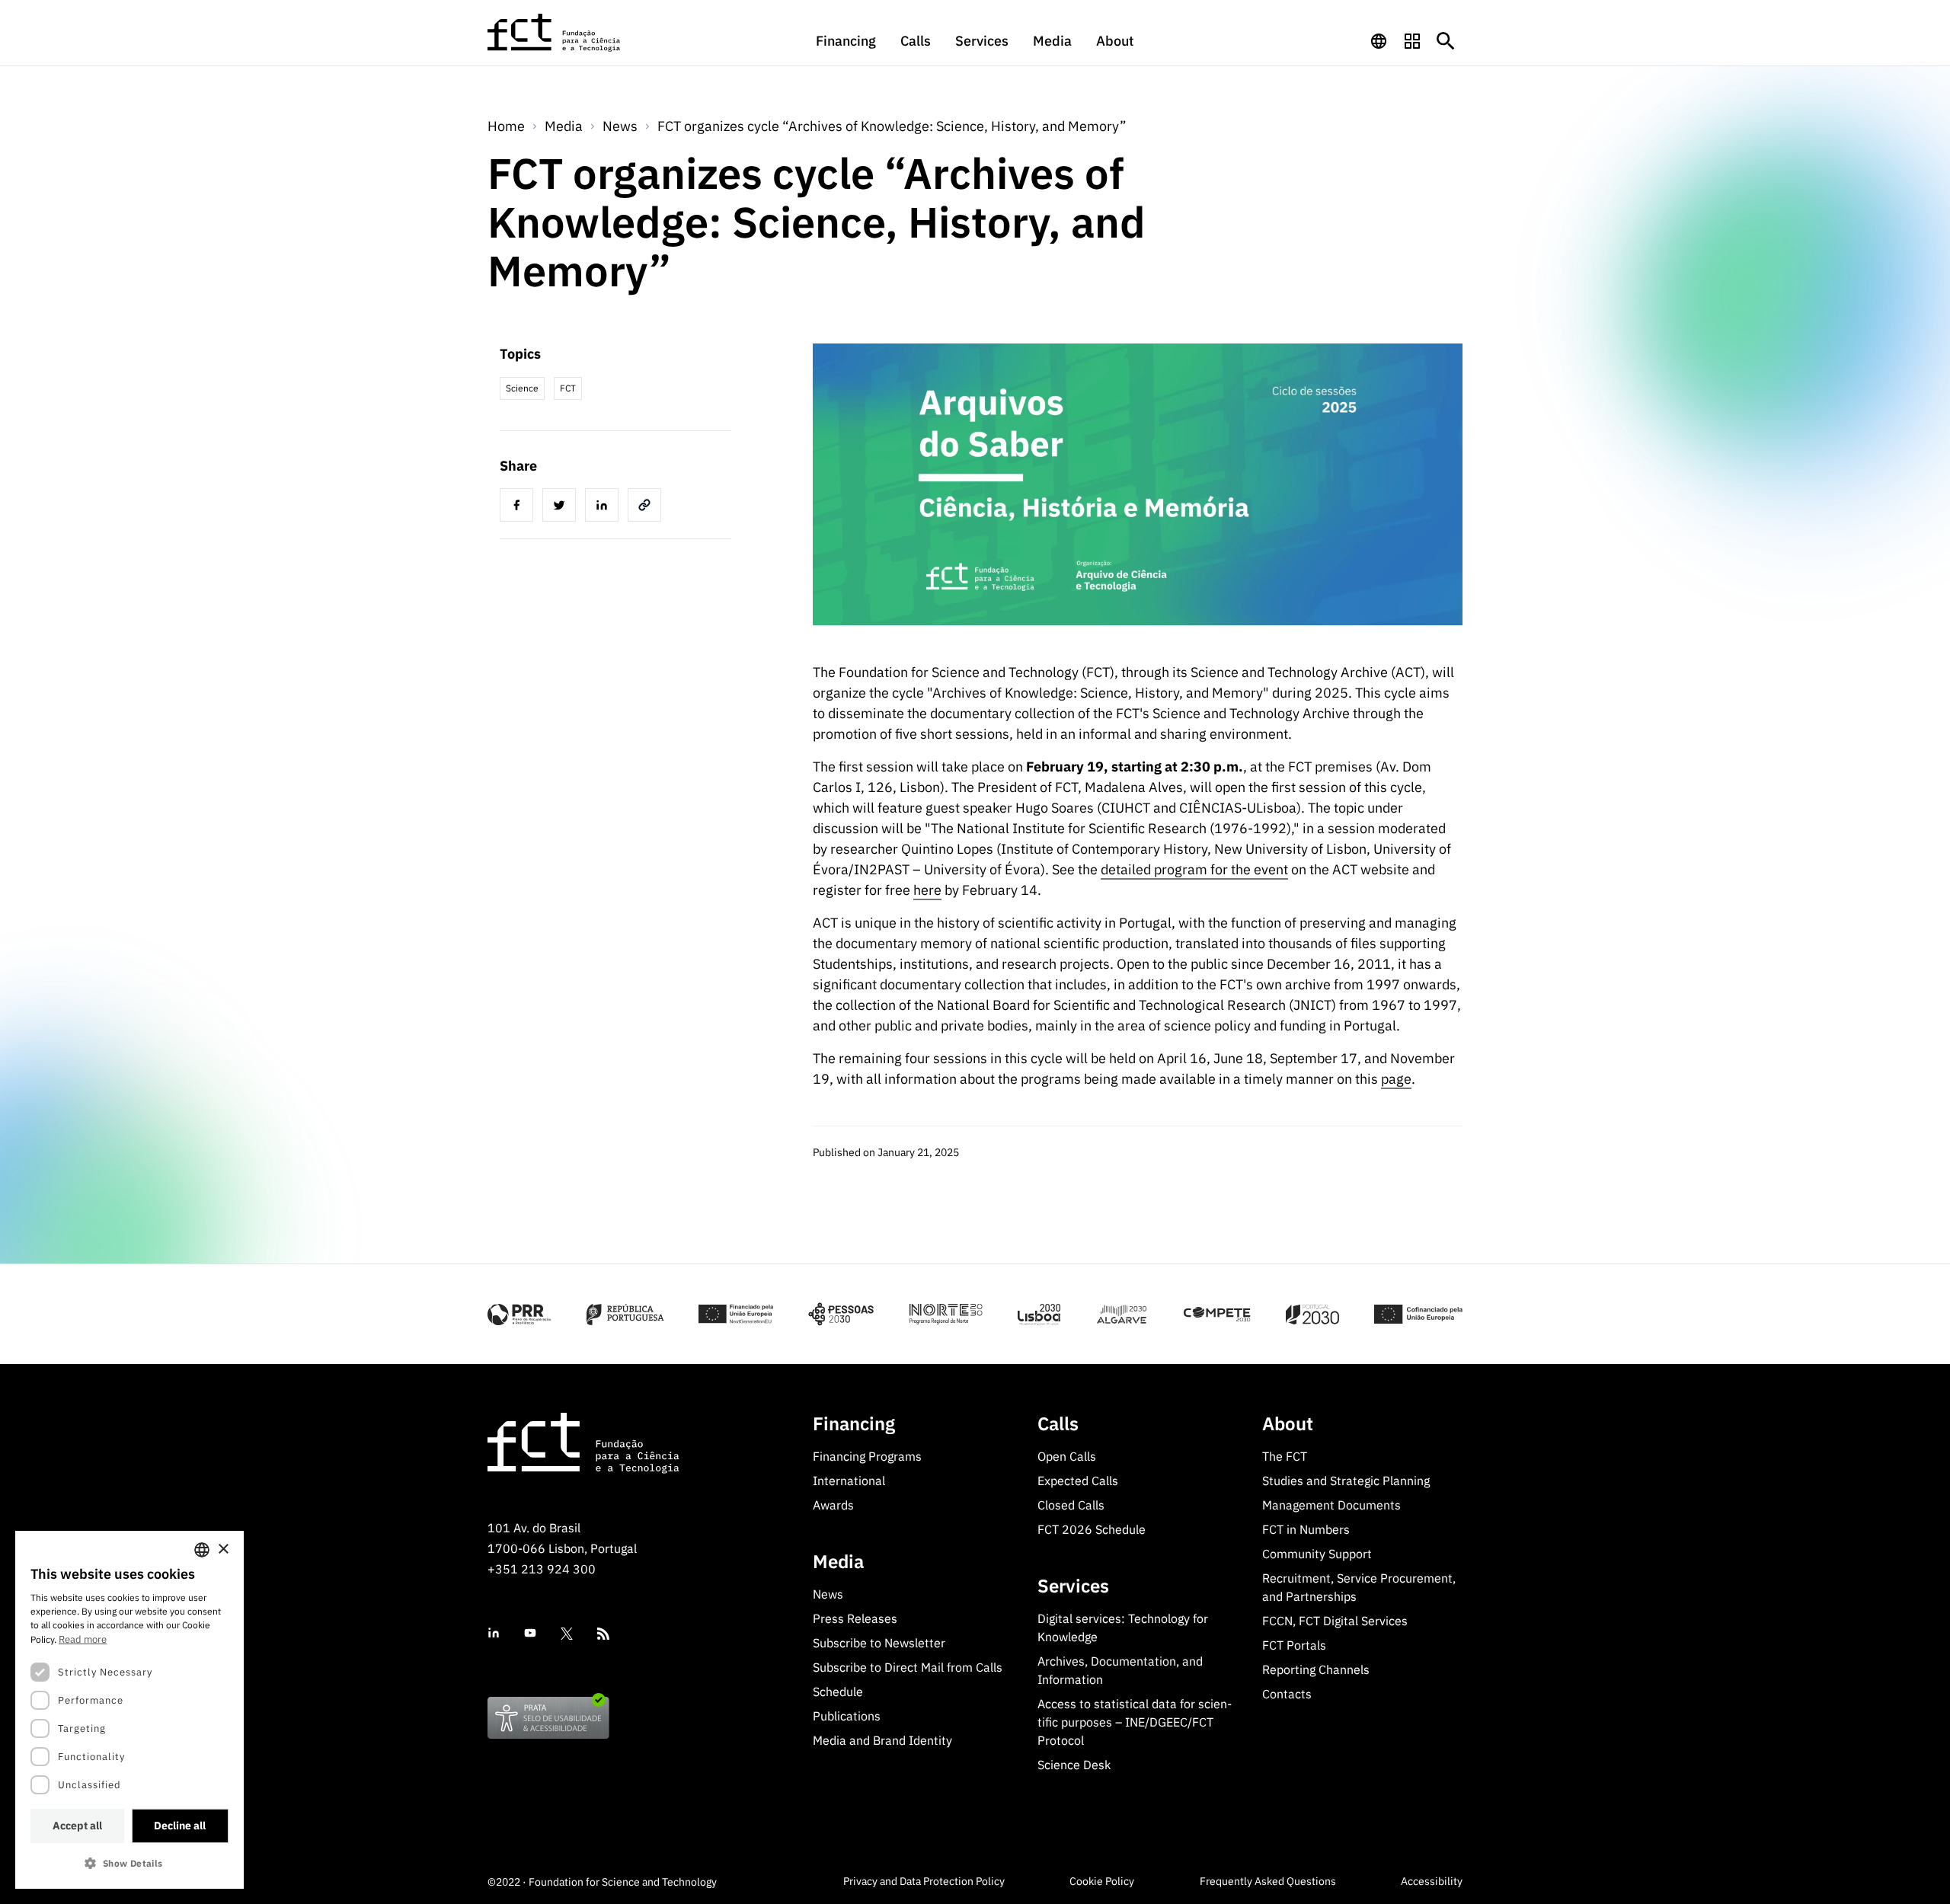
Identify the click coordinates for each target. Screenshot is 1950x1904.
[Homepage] (555, 33)
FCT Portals (1294, 1645)
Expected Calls (1078, 1481)
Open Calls (1067, 1456)
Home (506, 126)
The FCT (1285, 1456)
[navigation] (1379, 41)
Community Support (1317, 1554)
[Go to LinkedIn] (494, 1633)
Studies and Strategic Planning (1346, 1481)
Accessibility (1432, 1881)
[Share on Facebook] (519, 507)
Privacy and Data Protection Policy (924, 1881)
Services (982, 41)
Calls (916, 41)
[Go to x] (567, 1634)
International (849, 1481)
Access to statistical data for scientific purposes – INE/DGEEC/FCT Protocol (1135, 1722)
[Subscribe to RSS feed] (603, 1634)
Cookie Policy (1102, 1881)
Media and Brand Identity (882, 1740)
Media (1052, 41)
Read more (83, 1639)
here (927, 890)
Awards (833, 1505)
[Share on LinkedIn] (605, 507)
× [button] (223, 1549)
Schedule (838, 1692)
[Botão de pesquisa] (1446, 41)
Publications (847, 1716)
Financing (846, 41)
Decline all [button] (180, 1826)
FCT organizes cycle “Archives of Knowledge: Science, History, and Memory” (892, 126)
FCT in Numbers (1306, 1529)
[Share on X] (562, 507)
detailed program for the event (1194, 869)
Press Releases (855, 1618)
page (1396, 1079)
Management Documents (1331, 1505)
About (1115, 41)
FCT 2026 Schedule (1092, 1529)
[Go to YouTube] (530, 1633)
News (620, 126)
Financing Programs (867, 1456)
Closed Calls (1071, 1505)
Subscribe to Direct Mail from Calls (908, 1667)
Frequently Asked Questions (1268, 1881)
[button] (129, 1863)
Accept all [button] (77, 1826)
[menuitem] (846, 48)
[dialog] (129, 1710)
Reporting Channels (1316, 1669)
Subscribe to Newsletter (879, 1643)
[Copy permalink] (647, 507)
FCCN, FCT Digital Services (1335, 1621)
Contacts (1287, 1694)
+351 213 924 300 (542, 1569)
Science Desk (1074, 1765)
